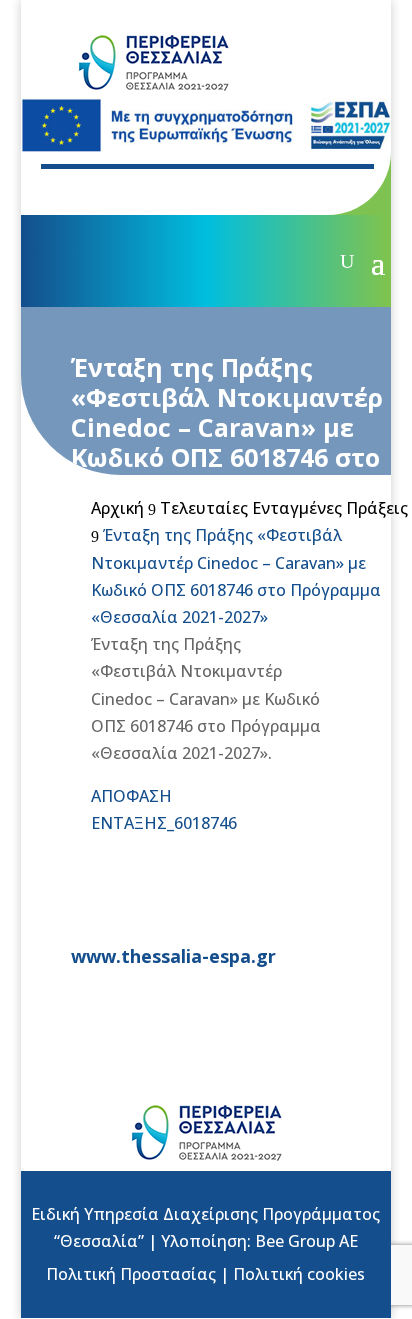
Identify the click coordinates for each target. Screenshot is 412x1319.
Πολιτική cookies (299, 1274)
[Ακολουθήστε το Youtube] (157, 191)
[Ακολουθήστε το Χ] (117, 191)
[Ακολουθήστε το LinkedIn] (197, 191)
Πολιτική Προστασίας (131, 1274)
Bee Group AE (306, 1241)
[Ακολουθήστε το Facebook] (77, 191)
